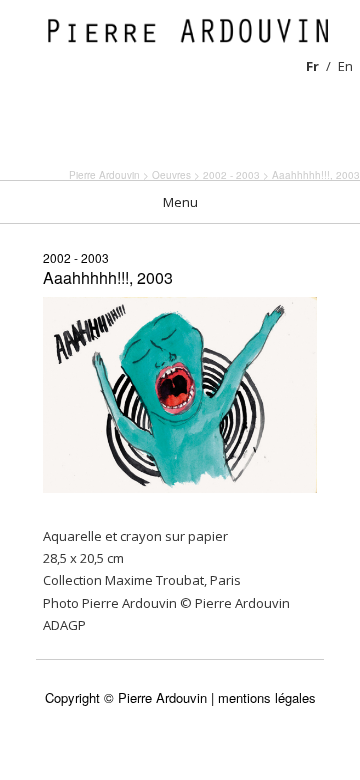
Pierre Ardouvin (104, 175)
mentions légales (267, 697)
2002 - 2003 (76, 257)
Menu (180, 202)
